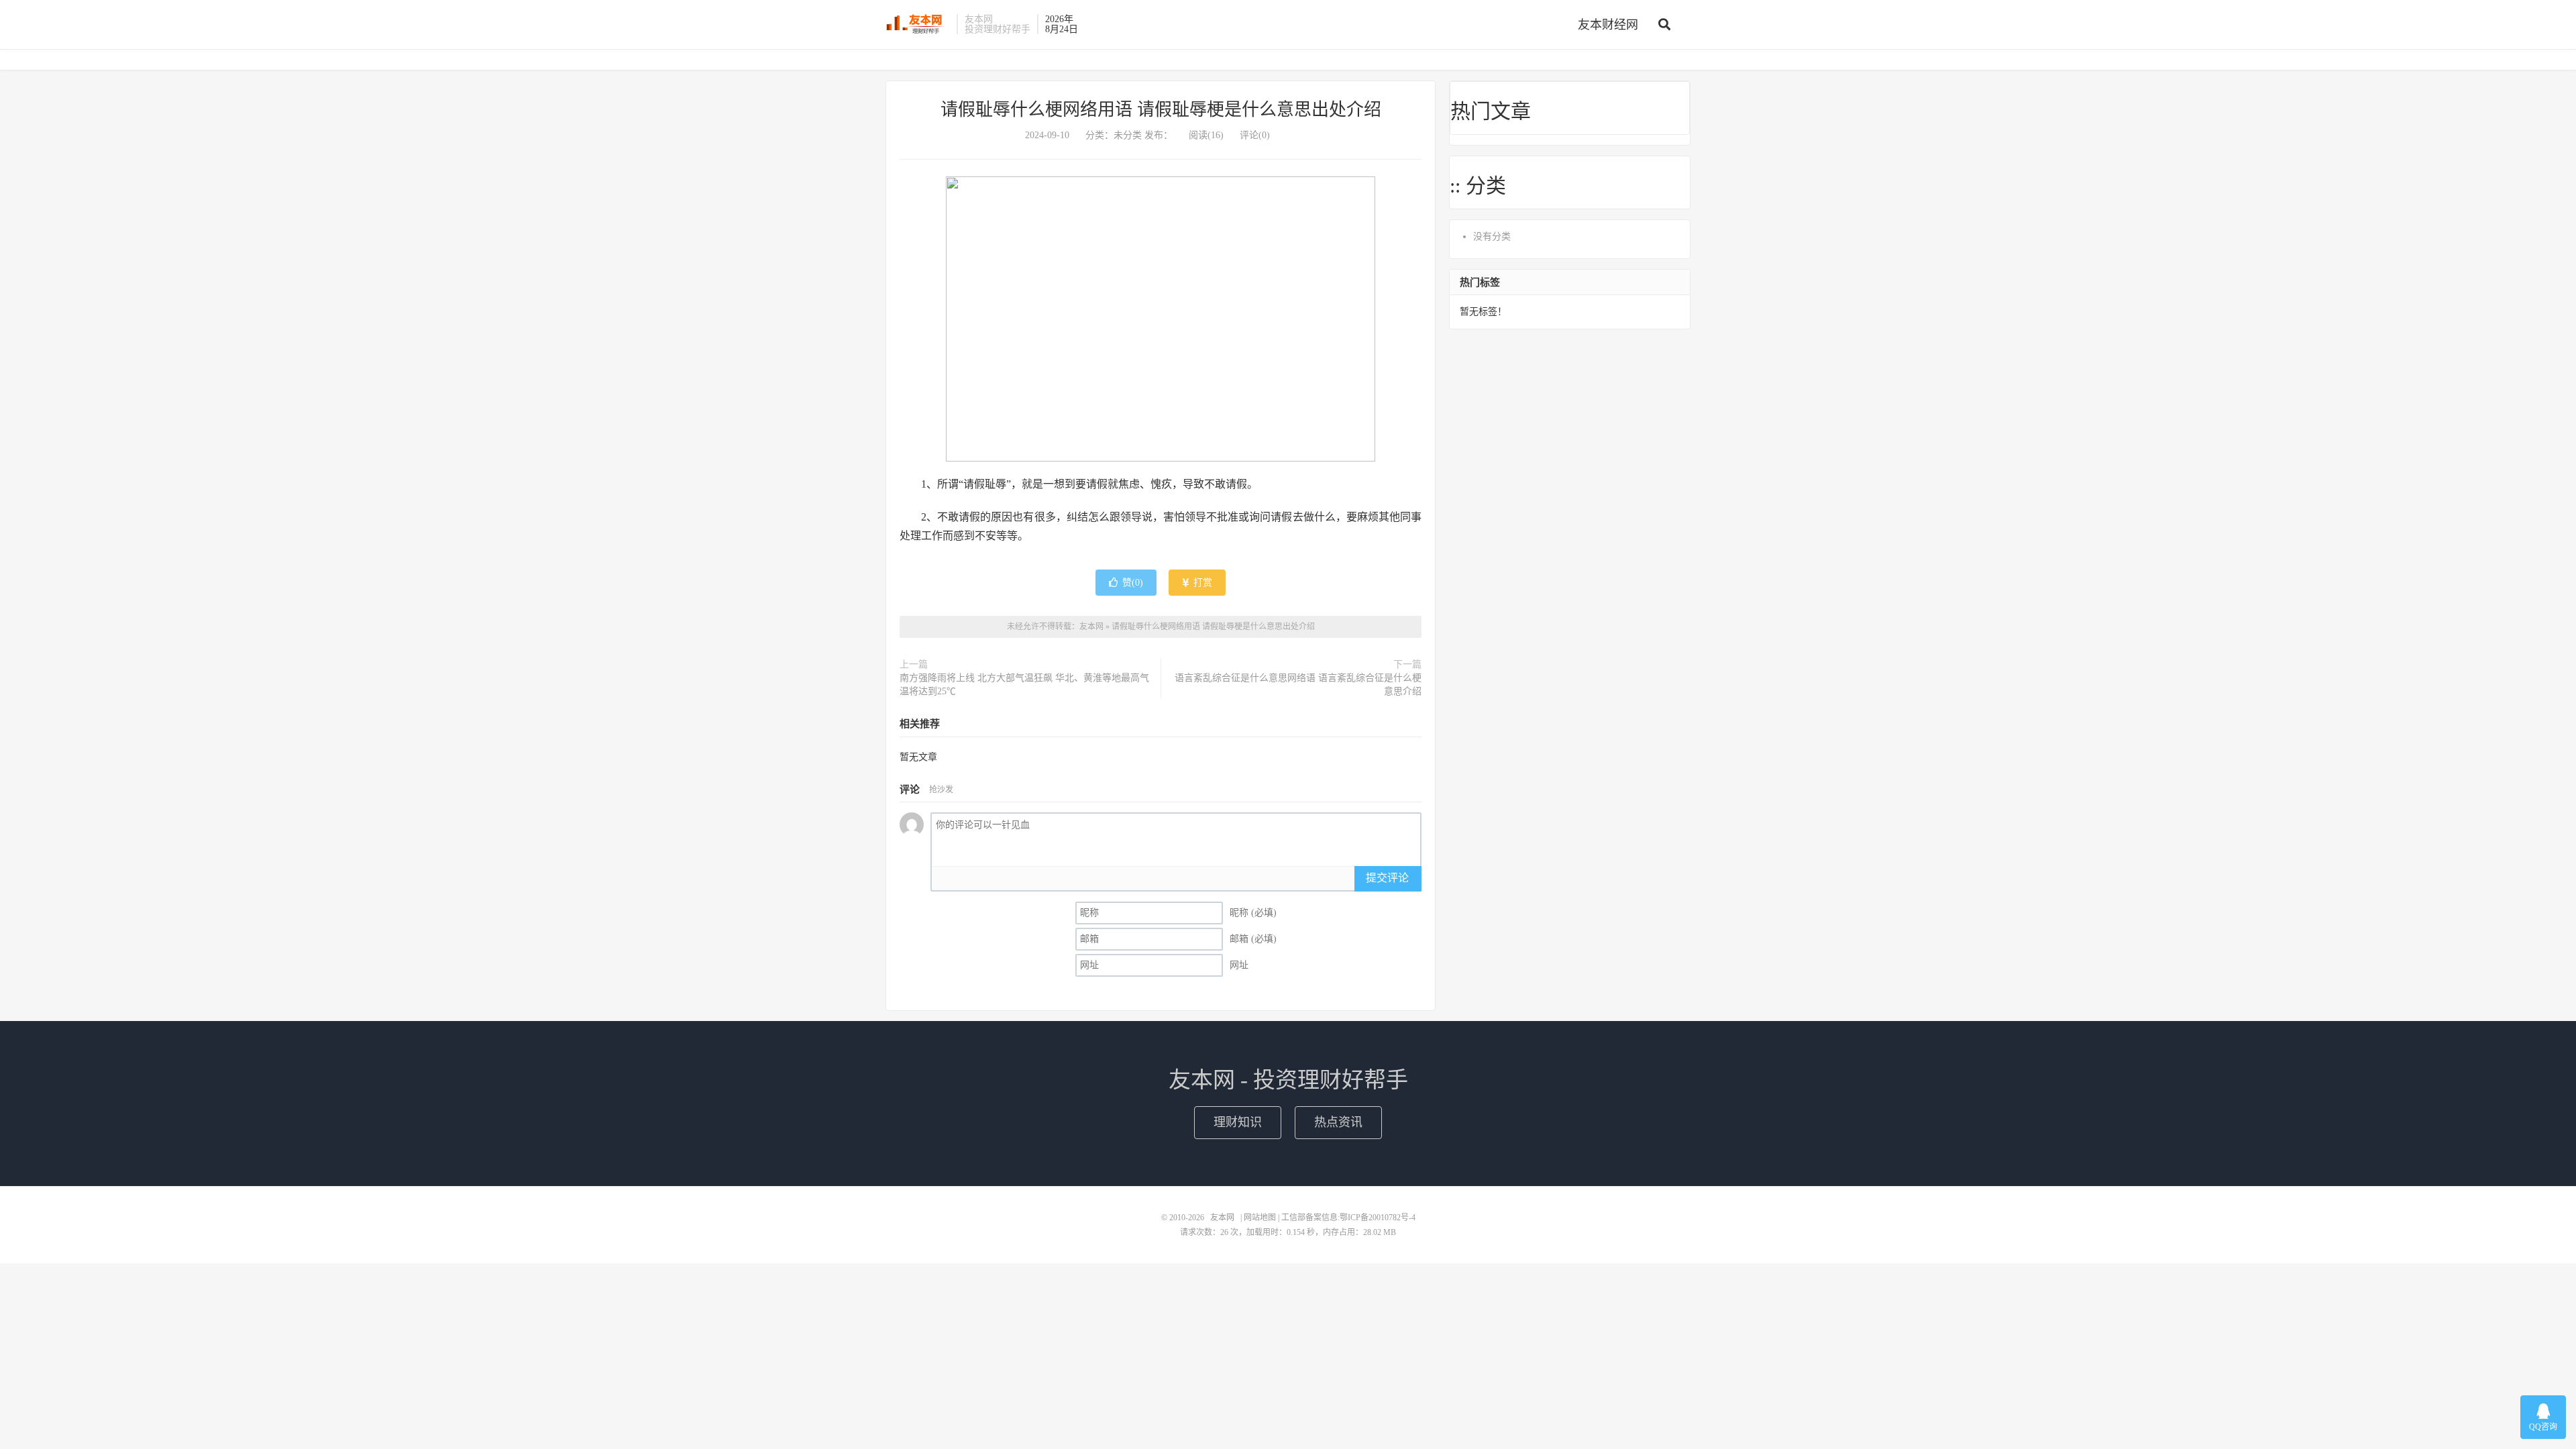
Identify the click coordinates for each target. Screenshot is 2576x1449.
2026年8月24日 (1062, 24)
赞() (1133, 583)
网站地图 (1260, 1218)
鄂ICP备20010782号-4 (1378, 1218)
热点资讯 (1338, 1122)
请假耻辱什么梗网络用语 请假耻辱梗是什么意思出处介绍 (1161, 110)
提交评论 (1387, 878)
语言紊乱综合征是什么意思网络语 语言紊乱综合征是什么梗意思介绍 (1298, 685)
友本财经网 (1608, 25)
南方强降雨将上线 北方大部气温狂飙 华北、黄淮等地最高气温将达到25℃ (1024, 685)
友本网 (918, 24)
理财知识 (1238, 1122)
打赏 (1201, 583)
